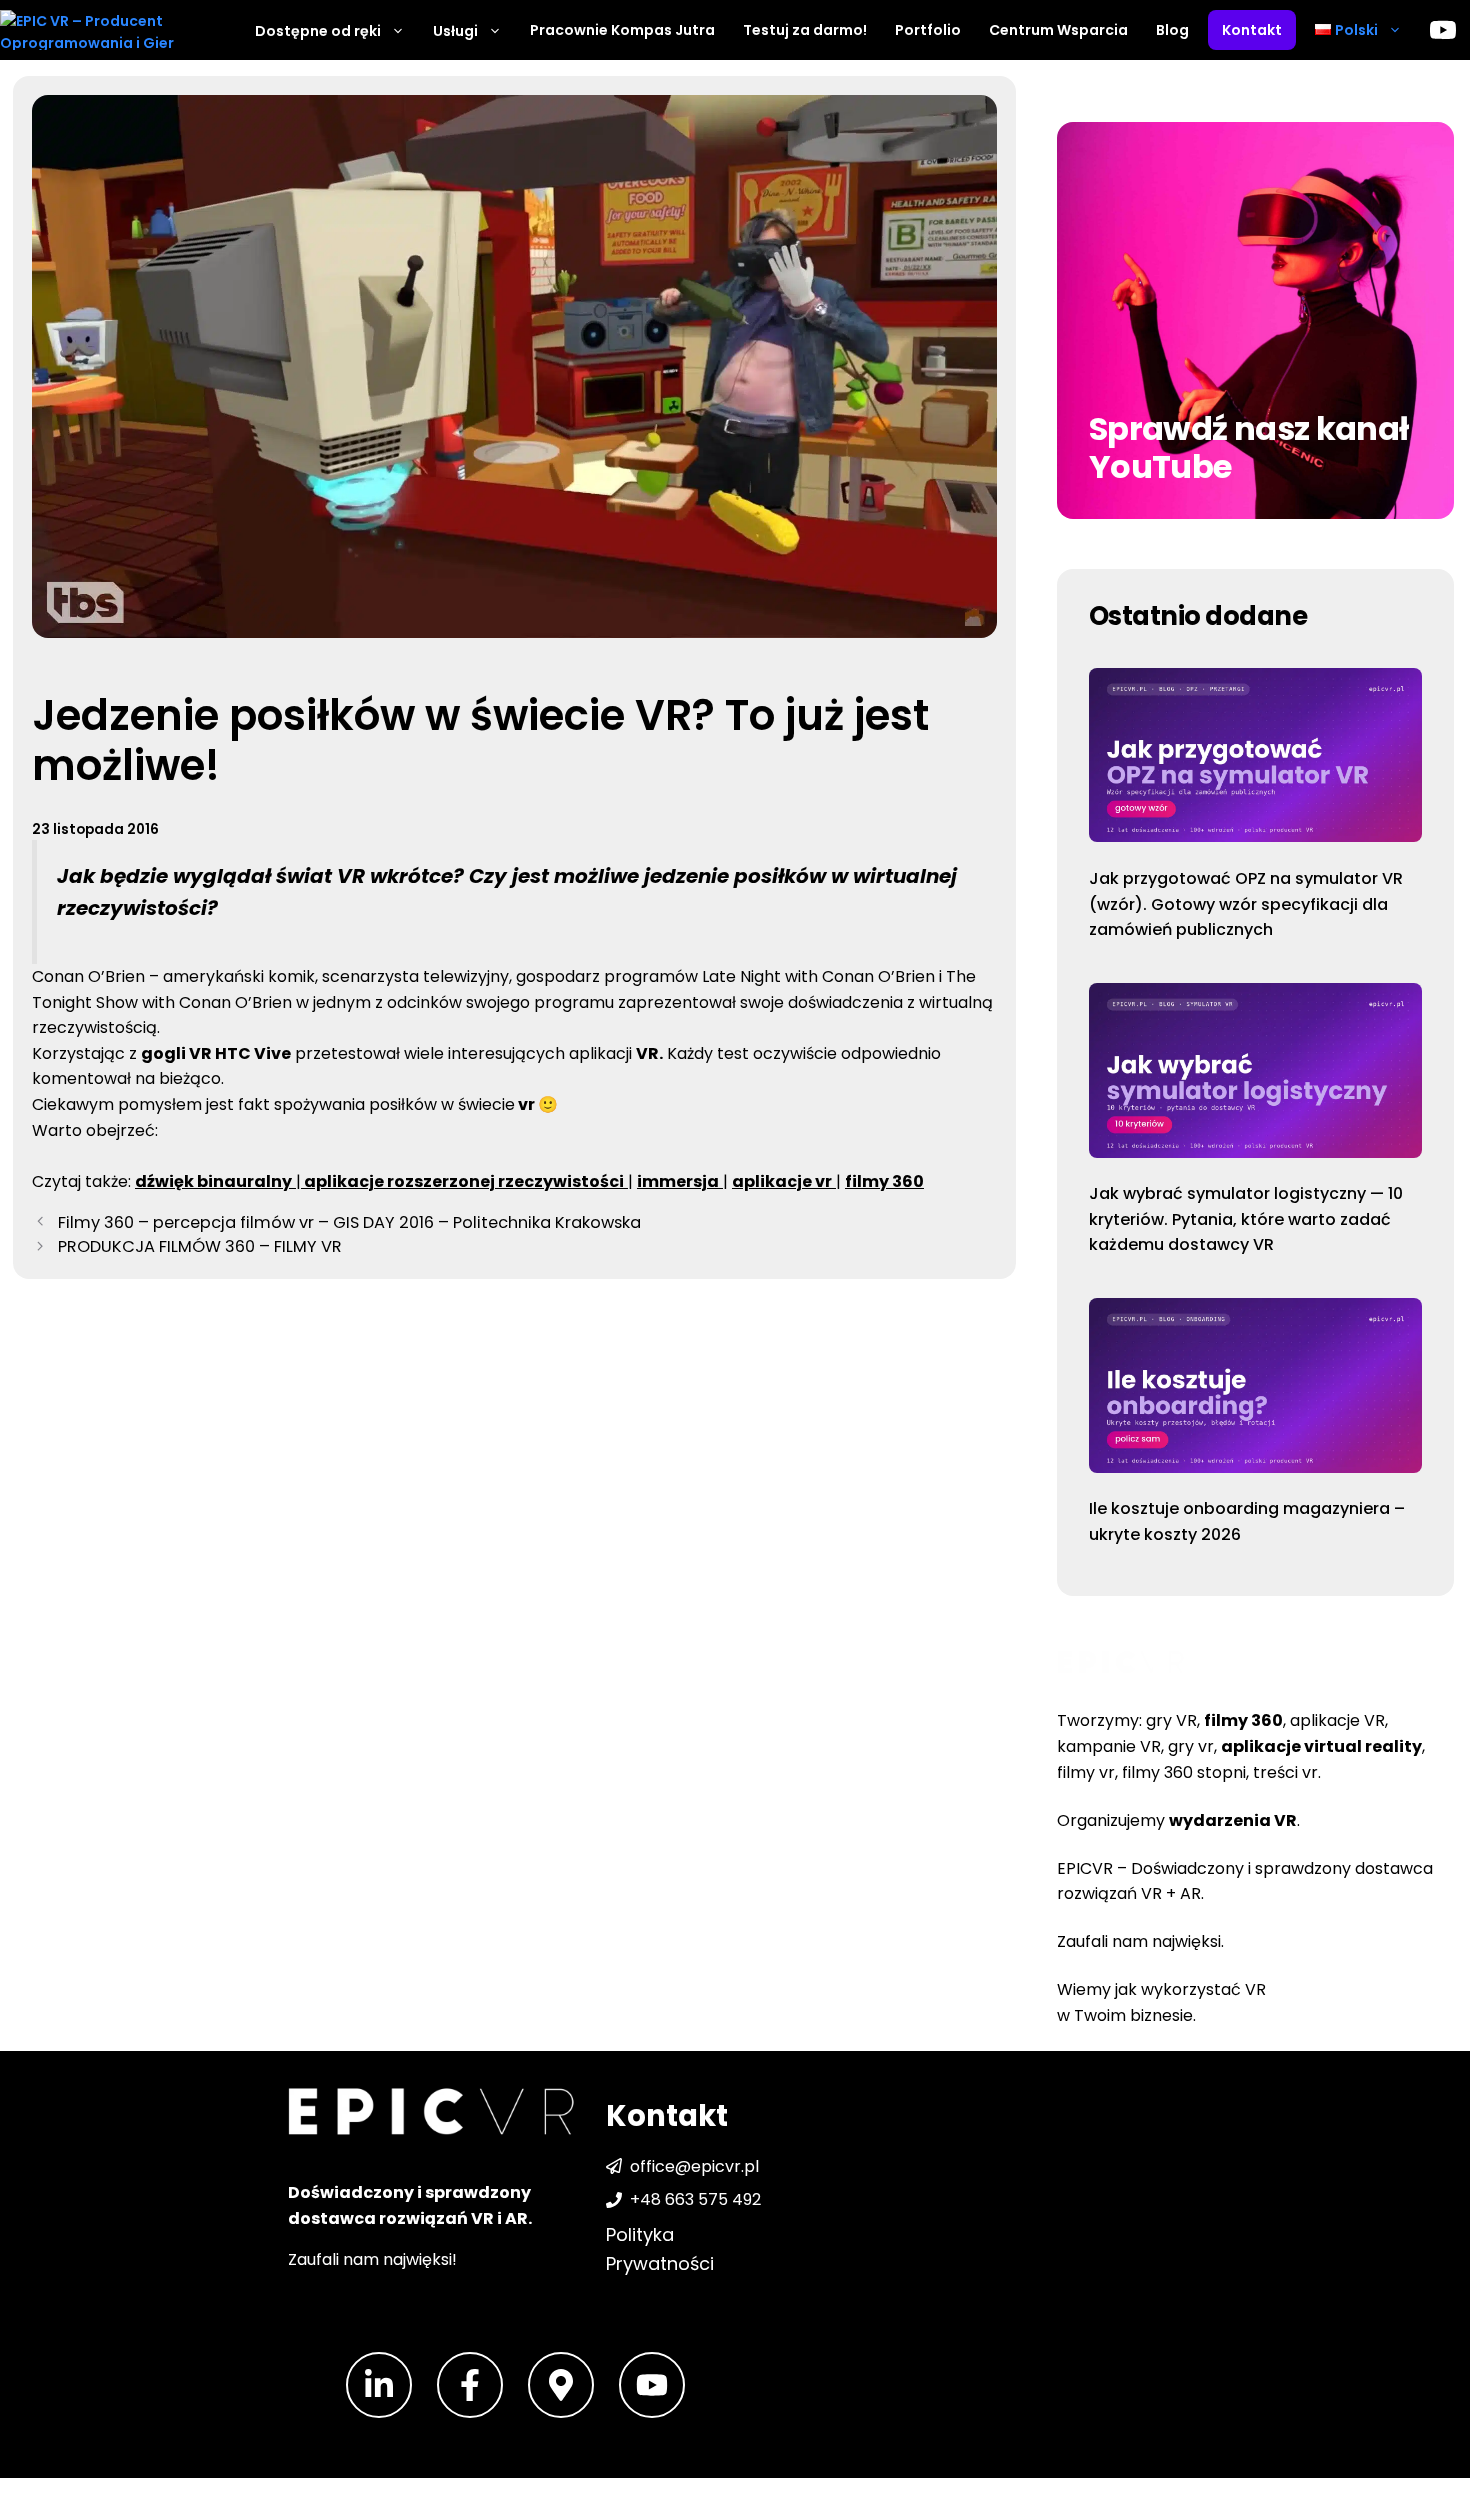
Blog (1172, 30)
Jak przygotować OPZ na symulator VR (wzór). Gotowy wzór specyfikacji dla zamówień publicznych (1246, 904)
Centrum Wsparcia (1058, 30)
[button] (1358, 30)
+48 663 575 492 (695, 2199)
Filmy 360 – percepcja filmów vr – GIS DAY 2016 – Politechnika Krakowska (349, 1222)
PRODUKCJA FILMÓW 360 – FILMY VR (200, 1246)
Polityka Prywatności (660, 2249)
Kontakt (1252, 30)
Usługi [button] (455, 31)
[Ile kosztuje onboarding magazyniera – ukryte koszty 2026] (1255, 1389)
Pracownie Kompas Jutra (622, 30)
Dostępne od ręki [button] (318, 31)
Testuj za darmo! (805, 30)
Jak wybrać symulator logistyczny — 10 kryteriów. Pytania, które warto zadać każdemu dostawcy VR (1246, 1219)
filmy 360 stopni (1184, 1772)
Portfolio (928, 30)
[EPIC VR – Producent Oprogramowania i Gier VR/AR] (100, 30)
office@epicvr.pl (694, 2166)
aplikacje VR (1337, 1720)
